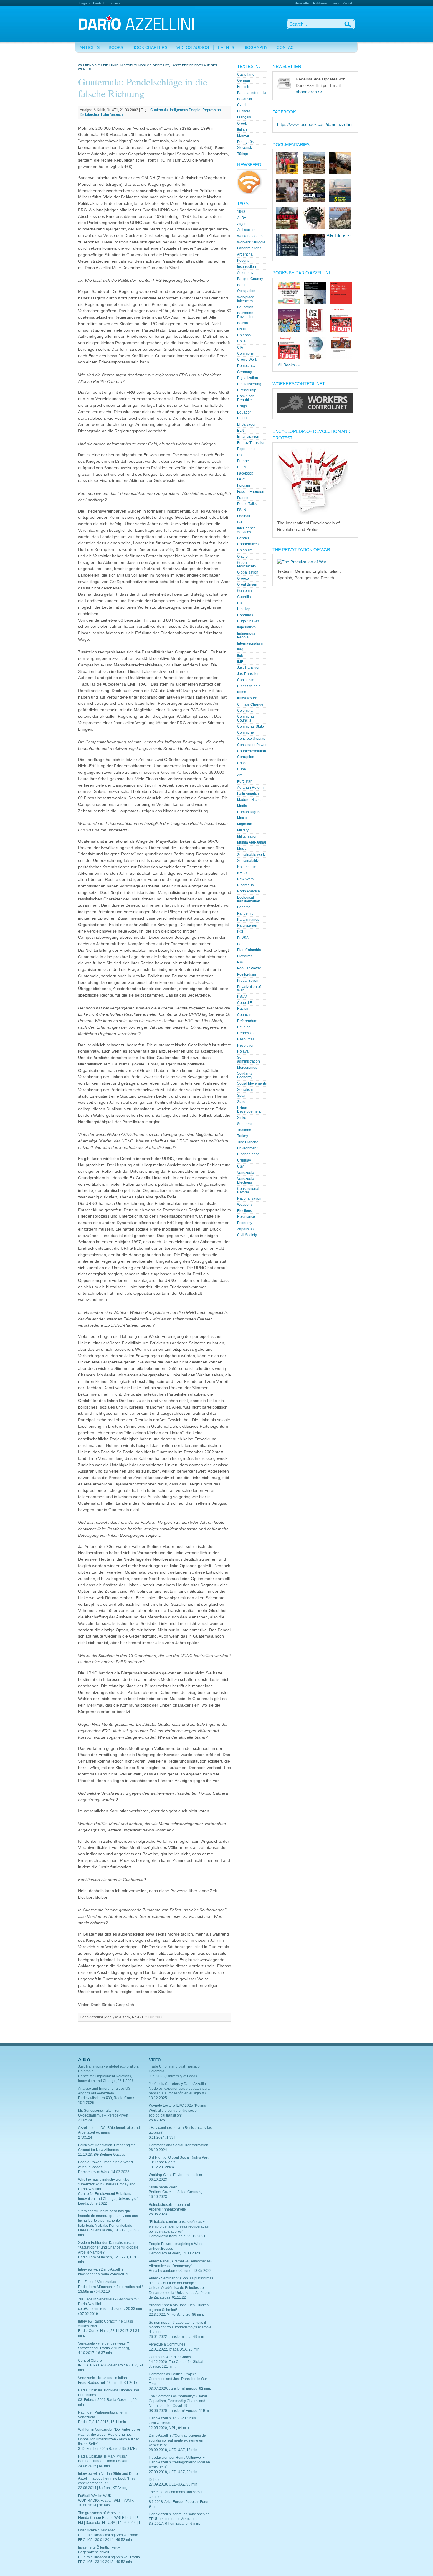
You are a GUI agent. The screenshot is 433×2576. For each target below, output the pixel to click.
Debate (155, 2480)
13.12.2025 (158, 2098)
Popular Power (249, 968)
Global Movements (246, 565)
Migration (245, 824)
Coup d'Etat (246, 1003)
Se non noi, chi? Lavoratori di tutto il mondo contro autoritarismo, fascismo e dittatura (180, 2327)
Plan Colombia (249, 950)
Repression (212, 110)
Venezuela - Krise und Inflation (103, 2378)
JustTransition (248, 674)
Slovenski (245, 148)
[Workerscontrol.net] (315, 411)
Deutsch (99, 3)
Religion (244, 1027)
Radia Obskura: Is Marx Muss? (103, 2456)
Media (242, 806)
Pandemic (245, 913)
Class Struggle (249, 686)
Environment (247, 1148)
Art (239, 775)
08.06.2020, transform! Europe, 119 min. (181, 2411)
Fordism (244, 485)
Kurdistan (245, 781)
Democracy (246, 366)
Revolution (246, 1045)
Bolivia (243, 323)
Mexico (243, 818)
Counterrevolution (252, 751)
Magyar (243, 136)
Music (242, 849)
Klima (242, 692)
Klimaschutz (247, 698)
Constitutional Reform (248, 1191)
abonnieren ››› (309, 92)
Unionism (245, 550)
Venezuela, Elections (246, 1181)
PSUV (242, 997)
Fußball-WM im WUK (95, 2496)
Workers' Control (250, 236)
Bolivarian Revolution (246, 315)
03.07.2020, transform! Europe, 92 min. (180, 2389)
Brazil (242, 329)
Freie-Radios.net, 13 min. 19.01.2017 (108, 2383)
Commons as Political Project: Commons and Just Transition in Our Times (178, 2379)
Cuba (242, 769)
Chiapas (244, 335)
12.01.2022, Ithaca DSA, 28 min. (175, 2349)
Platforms (245, 956)
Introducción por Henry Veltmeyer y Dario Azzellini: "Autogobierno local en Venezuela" (179, 2462)
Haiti (241, 603)
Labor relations (249, 248)
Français (244, 117)
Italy (240, 655)
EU (240, 455)
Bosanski (244, 99)
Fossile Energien (251, 492)
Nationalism (247, 867)
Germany (244, 372)
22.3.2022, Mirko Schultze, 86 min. (176, 2315)
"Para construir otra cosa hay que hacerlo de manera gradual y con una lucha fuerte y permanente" (108, 2216)
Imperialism (246, 627)
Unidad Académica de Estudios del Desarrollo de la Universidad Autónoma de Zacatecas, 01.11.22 (180, 2292)
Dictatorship (89, 115)
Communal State (251, 727)
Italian (242, 129)
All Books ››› (289, 365)
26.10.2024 (158, 2150)
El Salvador (246, 424)
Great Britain (247, 584)
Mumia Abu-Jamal (252, 842)
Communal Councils (246, 718)
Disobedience (248, 1154)
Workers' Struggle (251, 242)
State (241, 1102)
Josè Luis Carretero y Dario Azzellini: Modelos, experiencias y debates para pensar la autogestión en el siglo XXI (179, 2089)
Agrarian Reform (250, 788)
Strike (242, 1118)
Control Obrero (90, 2361)
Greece (243, 579)
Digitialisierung (249, 384)
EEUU (242, 418)
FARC (242, 479)
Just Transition (249, 668)
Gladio (242, 556)
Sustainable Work (163, 2187)
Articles (90, 48)
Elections (244, 1211)
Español (114, 3)
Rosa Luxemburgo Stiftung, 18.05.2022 (180, 2271)
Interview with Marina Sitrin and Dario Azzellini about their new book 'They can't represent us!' (108, 2478)
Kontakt (348, 3)
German (244, 80)
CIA (240, 347)
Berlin (242, 285)
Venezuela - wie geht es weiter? (104, 2343)
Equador (244, 412)
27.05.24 (85, 2137)
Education (245, 307)
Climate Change (250, 704)
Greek (242, 123)
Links (336, 3)
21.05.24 (85, 2120)
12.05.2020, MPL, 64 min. (169, 2428)
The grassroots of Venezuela (101, 2513)
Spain (242, 1096)
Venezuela (246, 1173)
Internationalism (250, 643)
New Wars (245, 879)
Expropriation (248, 449)
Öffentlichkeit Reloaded (97, 2530)
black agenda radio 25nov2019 (103, 2274)
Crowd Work (247, 360)
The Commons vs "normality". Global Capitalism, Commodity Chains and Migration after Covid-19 (178, 2401)
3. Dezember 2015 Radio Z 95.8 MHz (108, 2449)
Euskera (244, 111)
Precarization (248, 981)
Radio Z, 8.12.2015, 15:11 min (102, 2422)
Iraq (240, 649)
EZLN (242, 467)
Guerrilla (244, 597)
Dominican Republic (246, 398)
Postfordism (247, 974)
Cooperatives (248, 544)
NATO (242, 873)
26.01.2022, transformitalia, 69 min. (177, 2337)
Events (226, 48)
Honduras (245, 615)
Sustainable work (251, 855)
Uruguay (244, 1160)
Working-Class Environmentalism (175, 2175)
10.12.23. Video (161, 2167)
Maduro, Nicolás (250, 800)
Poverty (243, 261)
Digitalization (248, 378)
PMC (241, 962)
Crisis (242, 763)
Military (243, 830)
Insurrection (247, 267)
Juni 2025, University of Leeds (173, 2076)
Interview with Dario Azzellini (101, 2269)
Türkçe (243, 154)
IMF (240, 662)
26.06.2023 (158, 2214)
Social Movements (252, 1083)
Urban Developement (249, 1110)
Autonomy (245, 273)
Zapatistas (245, 1229)
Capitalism (246, 680)
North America (248, 891)
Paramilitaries (248, 920)
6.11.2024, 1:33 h (163, 2137)
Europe (243, 461)
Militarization (247, 836)
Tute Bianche (248, 1142)
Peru (241, 944)
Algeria (243, 224)
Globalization (248, 572)
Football (244, 516)
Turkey (243, 1136)
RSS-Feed (321, 3)
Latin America (112, 115)
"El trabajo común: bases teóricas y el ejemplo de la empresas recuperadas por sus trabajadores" (179, 2226)
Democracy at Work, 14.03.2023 (104, 2172)
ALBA (242, 218)
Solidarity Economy (245, 1075)
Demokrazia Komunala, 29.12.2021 (177, 2236)
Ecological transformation (249, 899)
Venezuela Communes (167, 2344)
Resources (246, 1039)
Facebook (245, 473)
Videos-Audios (193, 48)
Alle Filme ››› (339, 235)
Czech (242, 105)
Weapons (245, 1205)
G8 (239, 522)
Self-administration (248, 1059)
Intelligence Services (246, 530)
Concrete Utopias (251, 739)
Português (245, 142)
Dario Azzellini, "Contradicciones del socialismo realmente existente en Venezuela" (178, 2440)
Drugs (242, 406)
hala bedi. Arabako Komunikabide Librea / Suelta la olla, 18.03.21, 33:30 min (108, 2230)
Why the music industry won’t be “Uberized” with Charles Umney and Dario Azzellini (107, 2184)
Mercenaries (247, 1068)
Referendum (247, 1021)
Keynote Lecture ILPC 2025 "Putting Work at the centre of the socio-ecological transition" (177, 2110)
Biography (255, 48)
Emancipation (248, 437)
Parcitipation (247, 925)
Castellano (246, 75)
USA (241, 1167)
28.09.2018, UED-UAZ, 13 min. (173, 2450)
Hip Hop (244, 609)
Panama (244, 907)
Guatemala (159, 110)
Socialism (245, 1090)
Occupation (246, 291)
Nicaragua (246, 885)
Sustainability (248, 861)
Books (116, 48)
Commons (245, 353)
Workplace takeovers (246, 299)
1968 (241, 212)
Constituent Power (252, 745)
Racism (243, 1009)
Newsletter (302, 3)
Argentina (245, 254)
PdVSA (243, 938)
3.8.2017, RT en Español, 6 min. (174, 2524)
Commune (246, 732)
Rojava (243, 1051)
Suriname (245, 1124)
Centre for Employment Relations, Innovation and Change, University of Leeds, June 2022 (108, 2198)
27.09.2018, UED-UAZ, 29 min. (173, 2472)
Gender (243, 538)
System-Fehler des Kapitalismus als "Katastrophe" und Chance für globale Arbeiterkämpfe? (108, 2247)
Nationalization (249, 1198)
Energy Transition (251, 443)
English (84, 3)
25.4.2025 (157, 2120)
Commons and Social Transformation (179, 2145)
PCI (240, 932)
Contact (286, 48)
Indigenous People (185, 110)
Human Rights (249, 812)
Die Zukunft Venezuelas (97, 2282)
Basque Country (250, 279)
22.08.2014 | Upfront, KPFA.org (103, 2488)
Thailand (244, 1130)
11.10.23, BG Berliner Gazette (102, 2155)
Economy (245, 1223)
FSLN (242, 510)
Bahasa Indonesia (252, 93)
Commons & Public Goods (170, 2357)
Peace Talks (247, 504)
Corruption (246, 757)
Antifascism (246, 230)
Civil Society (247, 1235)
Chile (241, 341)
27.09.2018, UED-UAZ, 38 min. (173, 2484)
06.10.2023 (158, 2180)
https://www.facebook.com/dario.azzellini (315, 125)
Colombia (245, 711)
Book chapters (150, 48)
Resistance (246, 1217)
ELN (241, 431)
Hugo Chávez (248, 621)
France (243, 498)
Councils (244, 1015)
